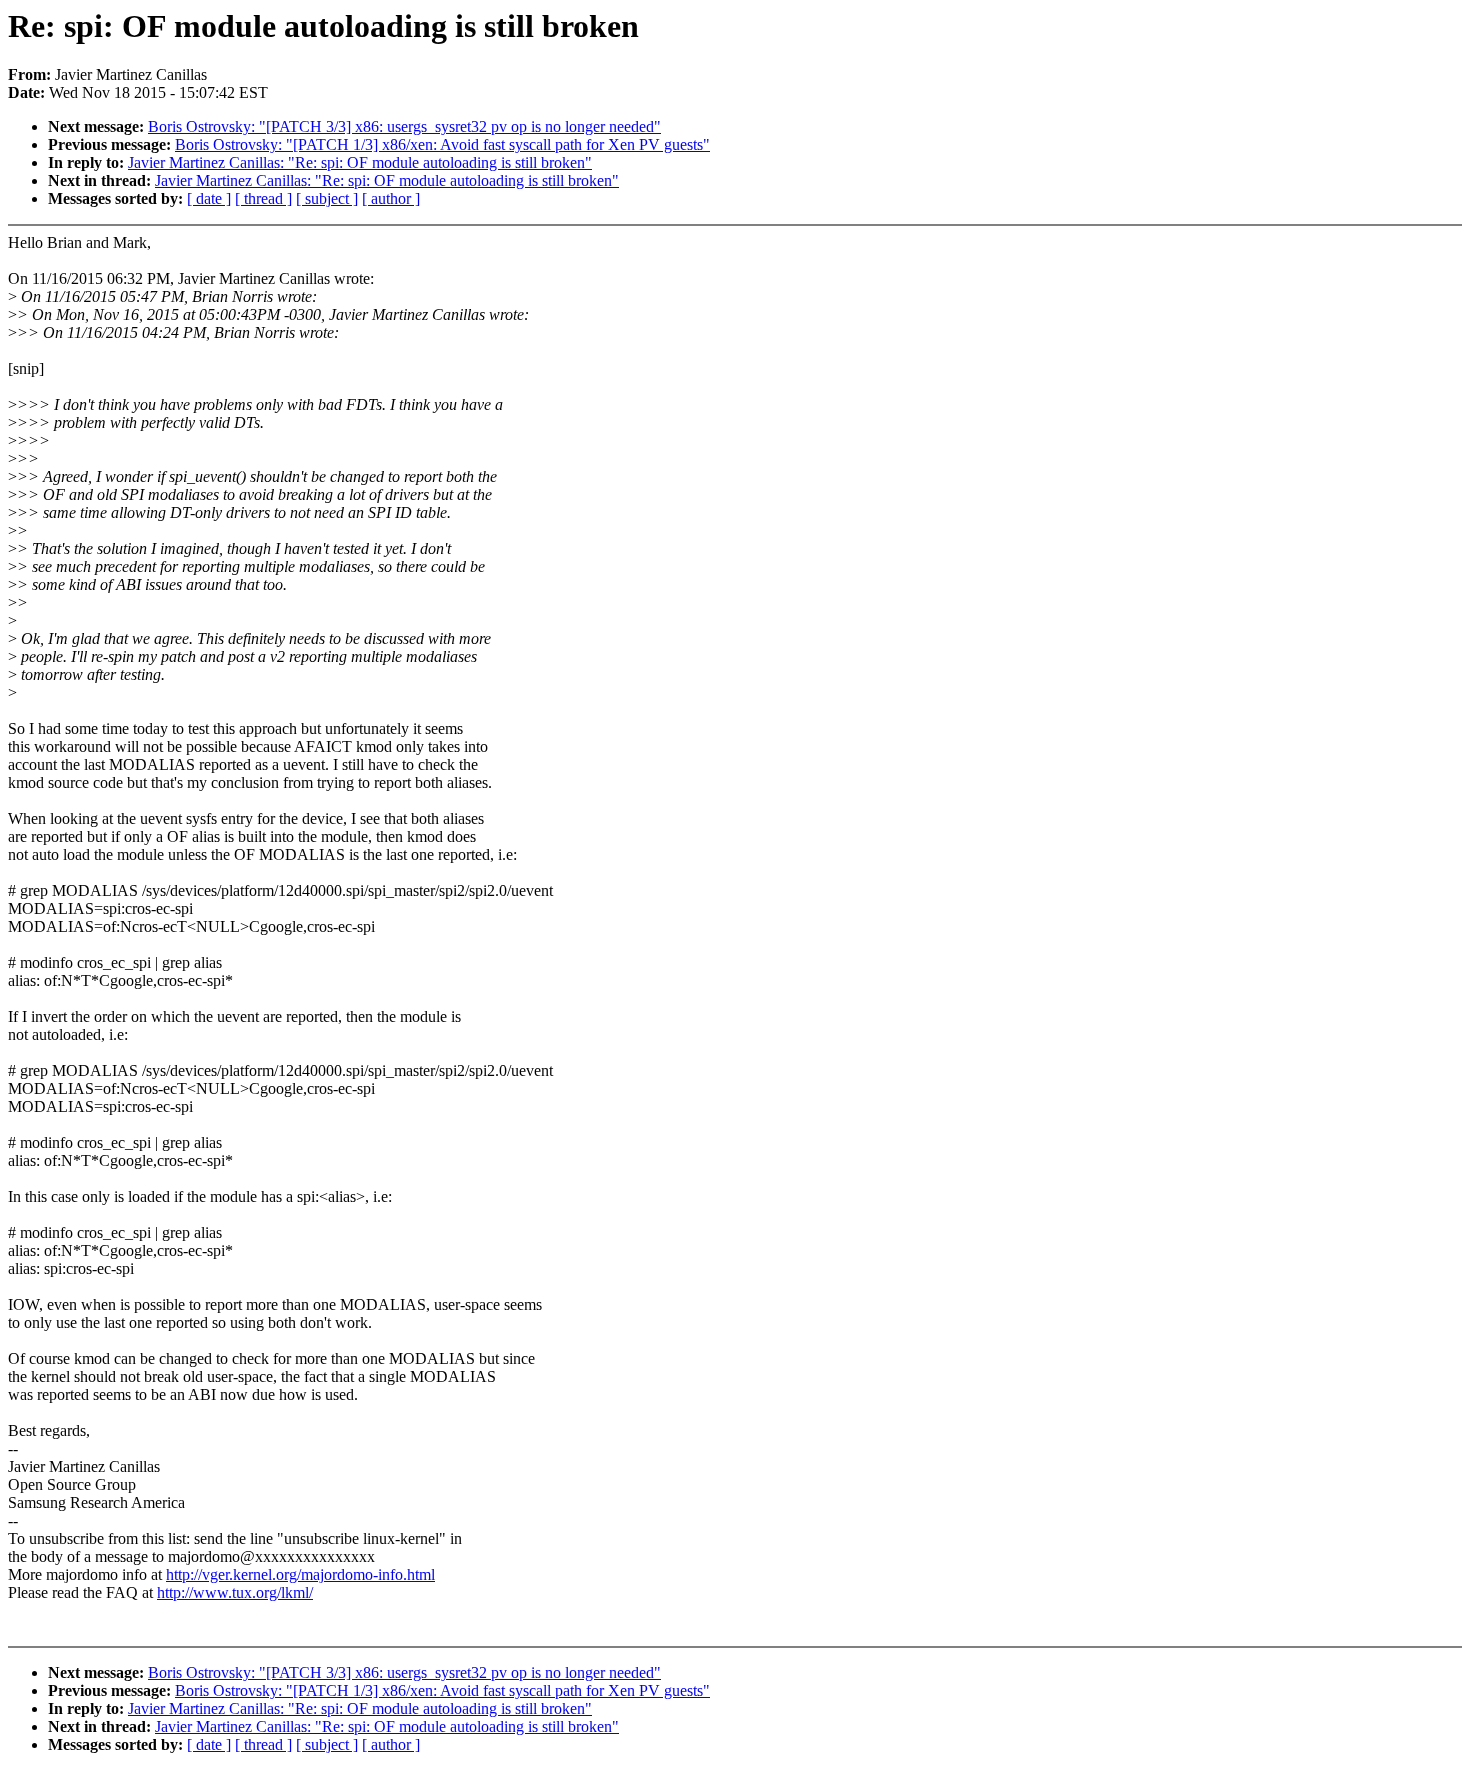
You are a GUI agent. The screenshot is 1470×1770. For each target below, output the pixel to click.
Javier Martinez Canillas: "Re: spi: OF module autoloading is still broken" (360, 162)
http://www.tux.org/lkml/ (235, 1592)
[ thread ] (263, 198)
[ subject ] (327, 198)
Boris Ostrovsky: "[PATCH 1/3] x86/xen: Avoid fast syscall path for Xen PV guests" (442, 144)
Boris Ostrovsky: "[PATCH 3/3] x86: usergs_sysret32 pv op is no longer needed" (404, 126)
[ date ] (209, 198)
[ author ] (391, 198)
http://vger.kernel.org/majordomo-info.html (300, 1574)
